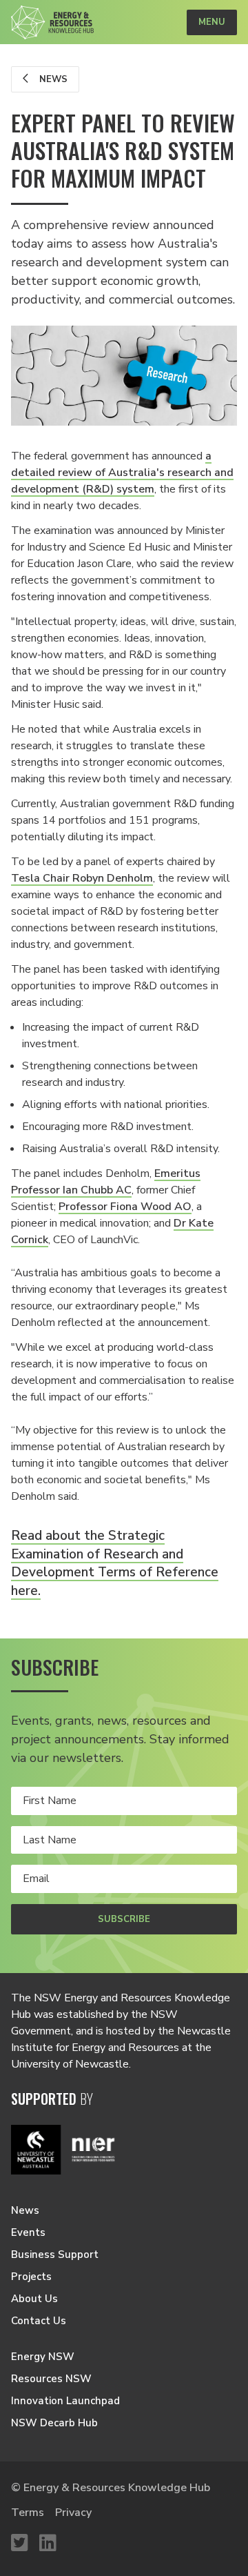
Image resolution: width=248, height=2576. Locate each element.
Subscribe (124, 1919)
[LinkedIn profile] (48, 2544)
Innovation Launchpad (65, 2401)
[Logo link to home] (52, 22)
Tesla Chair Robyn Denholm (82, 878)
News (52, 79)
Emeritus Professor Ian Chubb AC (106, 1182)
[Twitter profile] (20, 2544)
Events (28, 2232)
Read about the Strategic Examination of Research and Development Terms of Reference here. (115, 1563)
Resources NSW (51, 2379)
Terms (28, 2513)
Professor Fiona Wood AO (125, 1207)
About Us (34, 2299)
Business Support (55, 2255)
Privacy (73, 2513)
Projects (31, 2277)
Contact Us (39, 2321)
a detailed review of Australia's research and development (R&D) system (122, 473)
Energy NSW (43, 2357)
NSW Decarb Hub (54, 2423)
